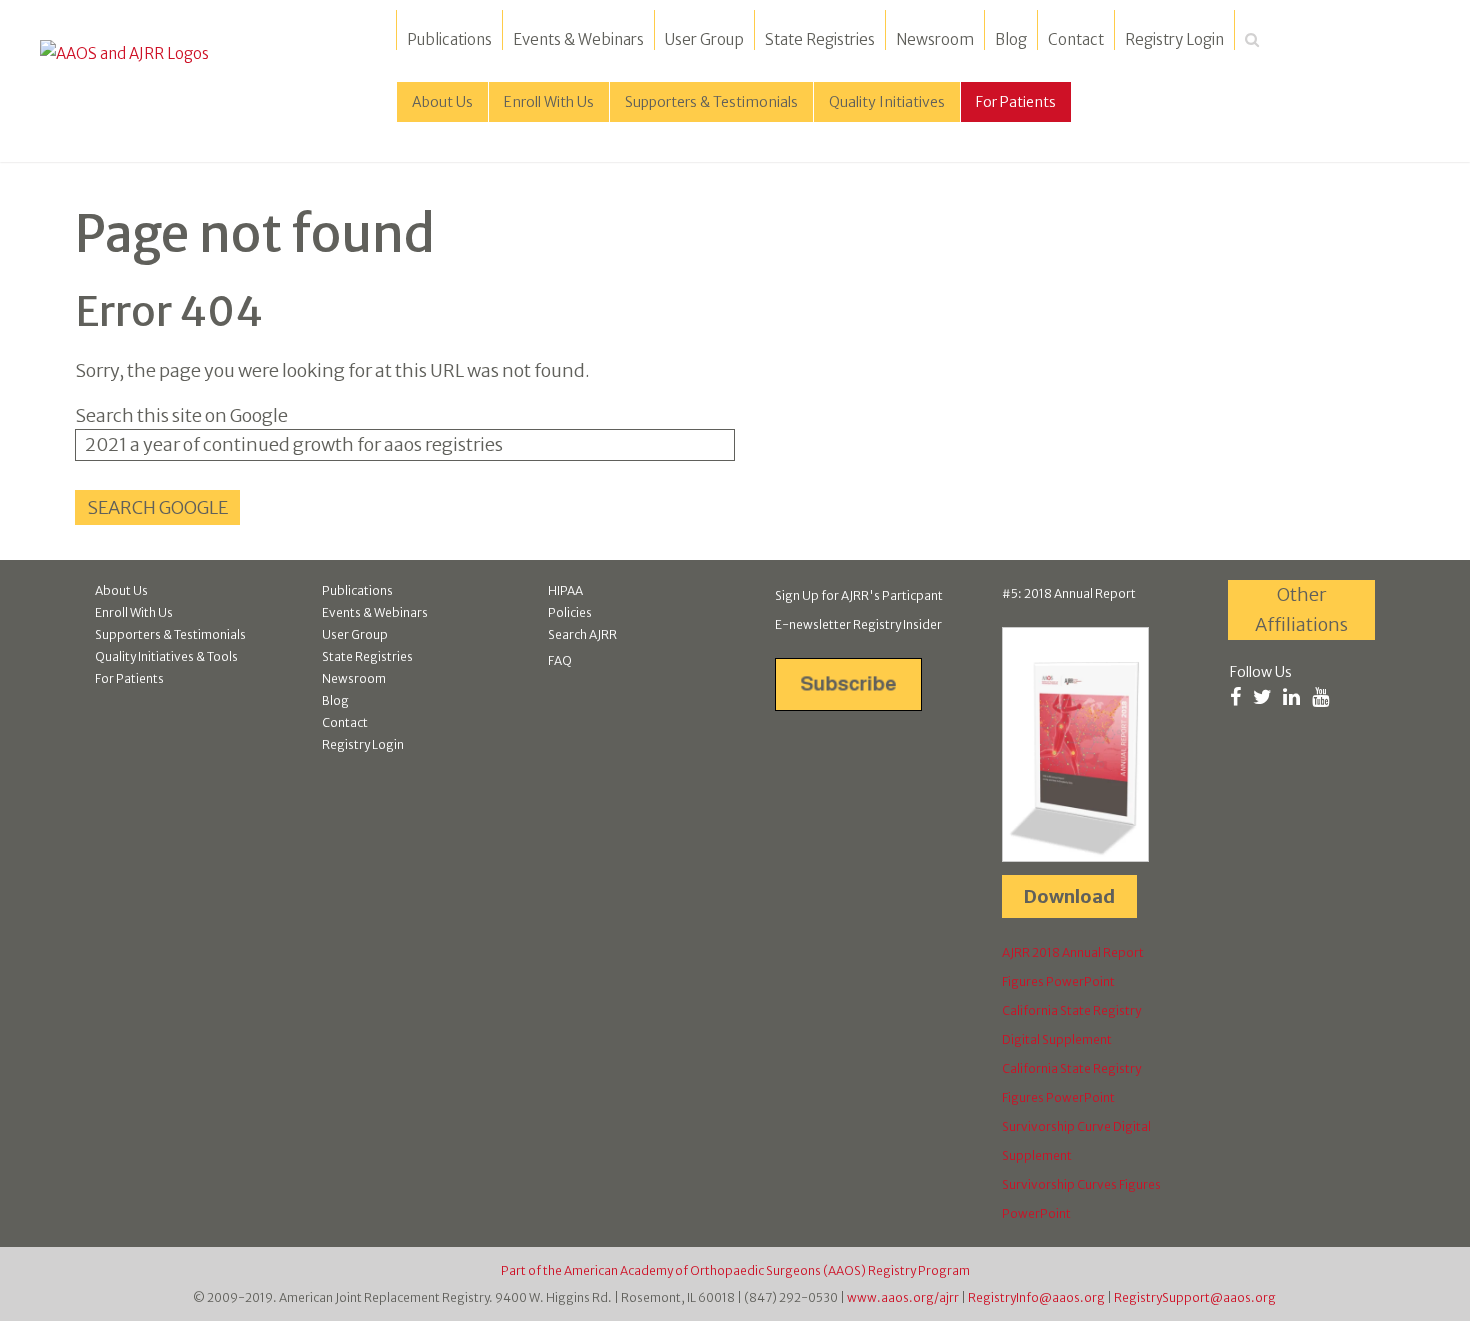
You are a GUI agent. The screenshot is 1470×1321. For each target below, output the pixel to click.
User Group (704, 39)
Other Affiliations (1301, 609)
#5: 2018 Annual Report (1069, 593)
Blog (1011, 39)
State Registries (820, 39)
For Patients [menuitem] (1016, 102)
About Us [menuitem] (442, 102)
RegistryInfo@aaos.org (1036, 1297)
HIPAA (565, 590)
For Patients (129, 678)
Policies (570, 612)
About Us (121, 590)
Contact (1076, 39)
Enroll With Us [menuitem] (549, 102)
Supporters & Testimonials (170, 634)
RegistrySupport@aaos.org (1195, 1297)
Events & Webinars (578, 39)
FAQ (560, 660)
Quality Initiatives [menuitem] (887, 102)
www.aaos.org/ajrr (903, 1297)
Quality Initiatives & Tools (166, 656)
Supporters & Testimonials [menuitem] (711, 102)
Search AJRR (582, 634)
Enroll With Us (134, 612)
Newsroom (935, 39)
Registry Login (1174, 39)
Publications (449, 39)
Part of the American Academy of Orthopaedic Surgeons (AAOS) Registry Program (735, 1270)
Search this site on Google (181, 415)
